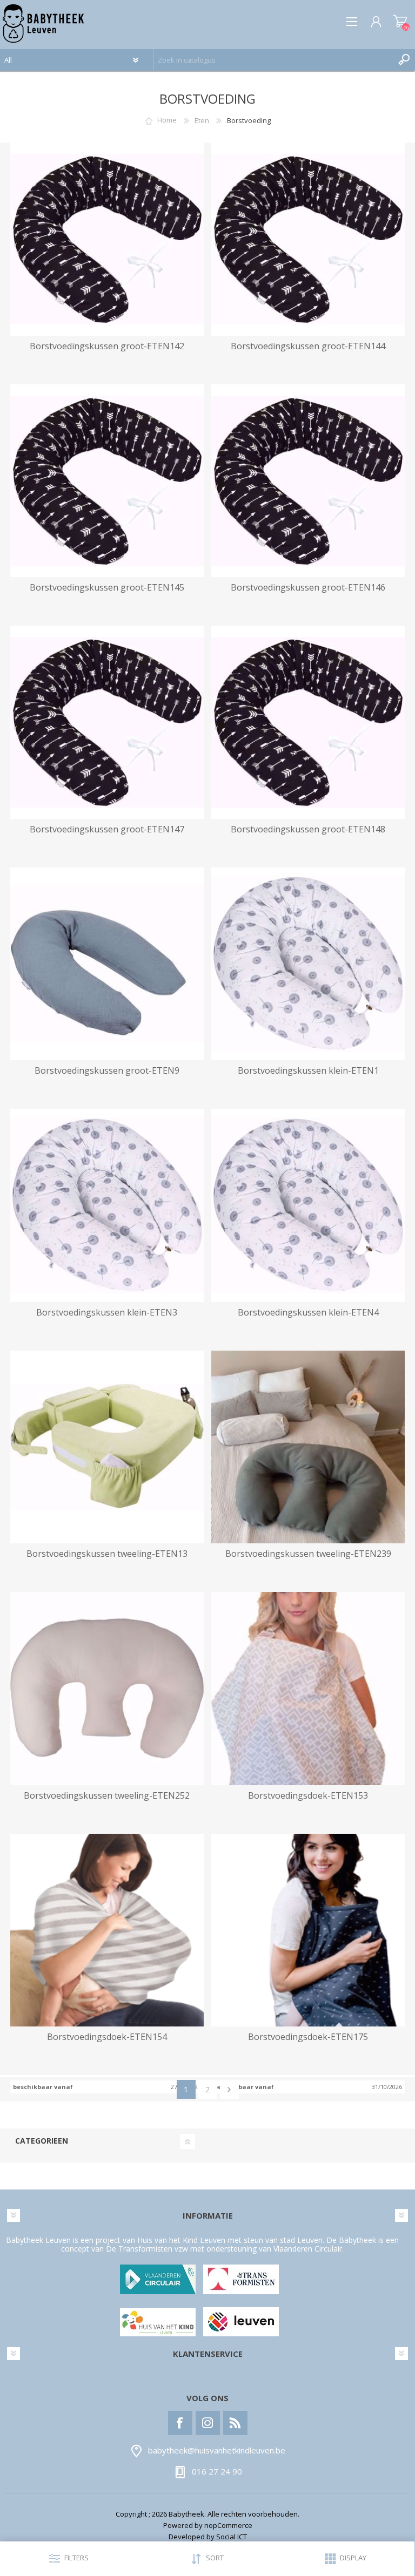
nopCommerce (228, 2525)
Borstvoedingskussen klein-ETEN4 (308, 1313)
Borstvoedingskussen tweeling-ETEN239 (308, 1554)
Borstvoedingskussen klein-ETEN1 (308, 1071)
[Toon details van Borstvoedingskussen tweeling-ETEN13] (107, 1447)
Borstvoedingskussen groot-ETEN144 (308, 346)
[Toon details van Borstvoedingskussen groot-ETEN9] (107, 964)
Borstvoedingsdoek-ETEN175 (308, 2037)
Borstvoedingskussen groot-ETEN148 (308, 829)
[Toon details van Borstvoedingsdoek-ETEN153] (308, 1689)
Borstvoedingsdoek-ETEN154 (107, 2037)
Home (167, 120)
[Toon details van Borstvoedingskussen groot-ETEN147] (107, 722)
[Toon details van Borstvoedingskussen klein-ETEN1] (308, 964)
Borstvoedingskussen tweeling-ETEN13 (107, 1554)
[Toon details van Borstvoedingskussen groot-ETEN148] (308, 722)
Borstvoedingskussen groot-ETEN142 (107, 346)
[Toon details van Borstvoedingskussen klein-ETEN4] (308, 1205)
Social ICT (232, 2537)
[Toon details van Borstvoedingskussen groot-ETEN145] (107, 481)
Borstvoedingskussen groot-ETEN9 (107, 1071)
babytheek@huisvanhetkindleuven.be (217, 2450)
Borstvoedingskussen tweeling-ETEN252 (107, 1796)
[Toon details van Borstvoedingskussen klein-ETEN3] (107, 1205)
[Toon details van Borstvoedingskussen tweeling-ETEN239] (308, 1447)
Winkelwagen (400, 22)
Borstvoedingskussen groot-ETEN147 (107, 829)
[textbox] (273, 60)
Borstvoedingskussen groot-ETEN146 (308, 588)
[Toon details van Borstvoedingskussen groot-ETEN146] (308, 481)
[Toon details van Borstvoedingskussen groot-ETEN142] (107, 239)
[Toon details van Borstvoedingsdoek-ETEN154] (107, 1930)
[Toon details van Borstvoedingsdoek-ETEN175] (308, 1930)
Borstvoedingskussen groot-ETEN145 (107, 588)
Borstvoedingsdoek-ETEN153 (308, 1796)
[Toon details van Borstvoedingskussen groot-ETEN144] (308, 239)
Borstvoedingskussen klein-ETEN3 (107, 1313)
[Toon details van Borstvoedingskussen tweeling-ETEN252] (107, 1689)
